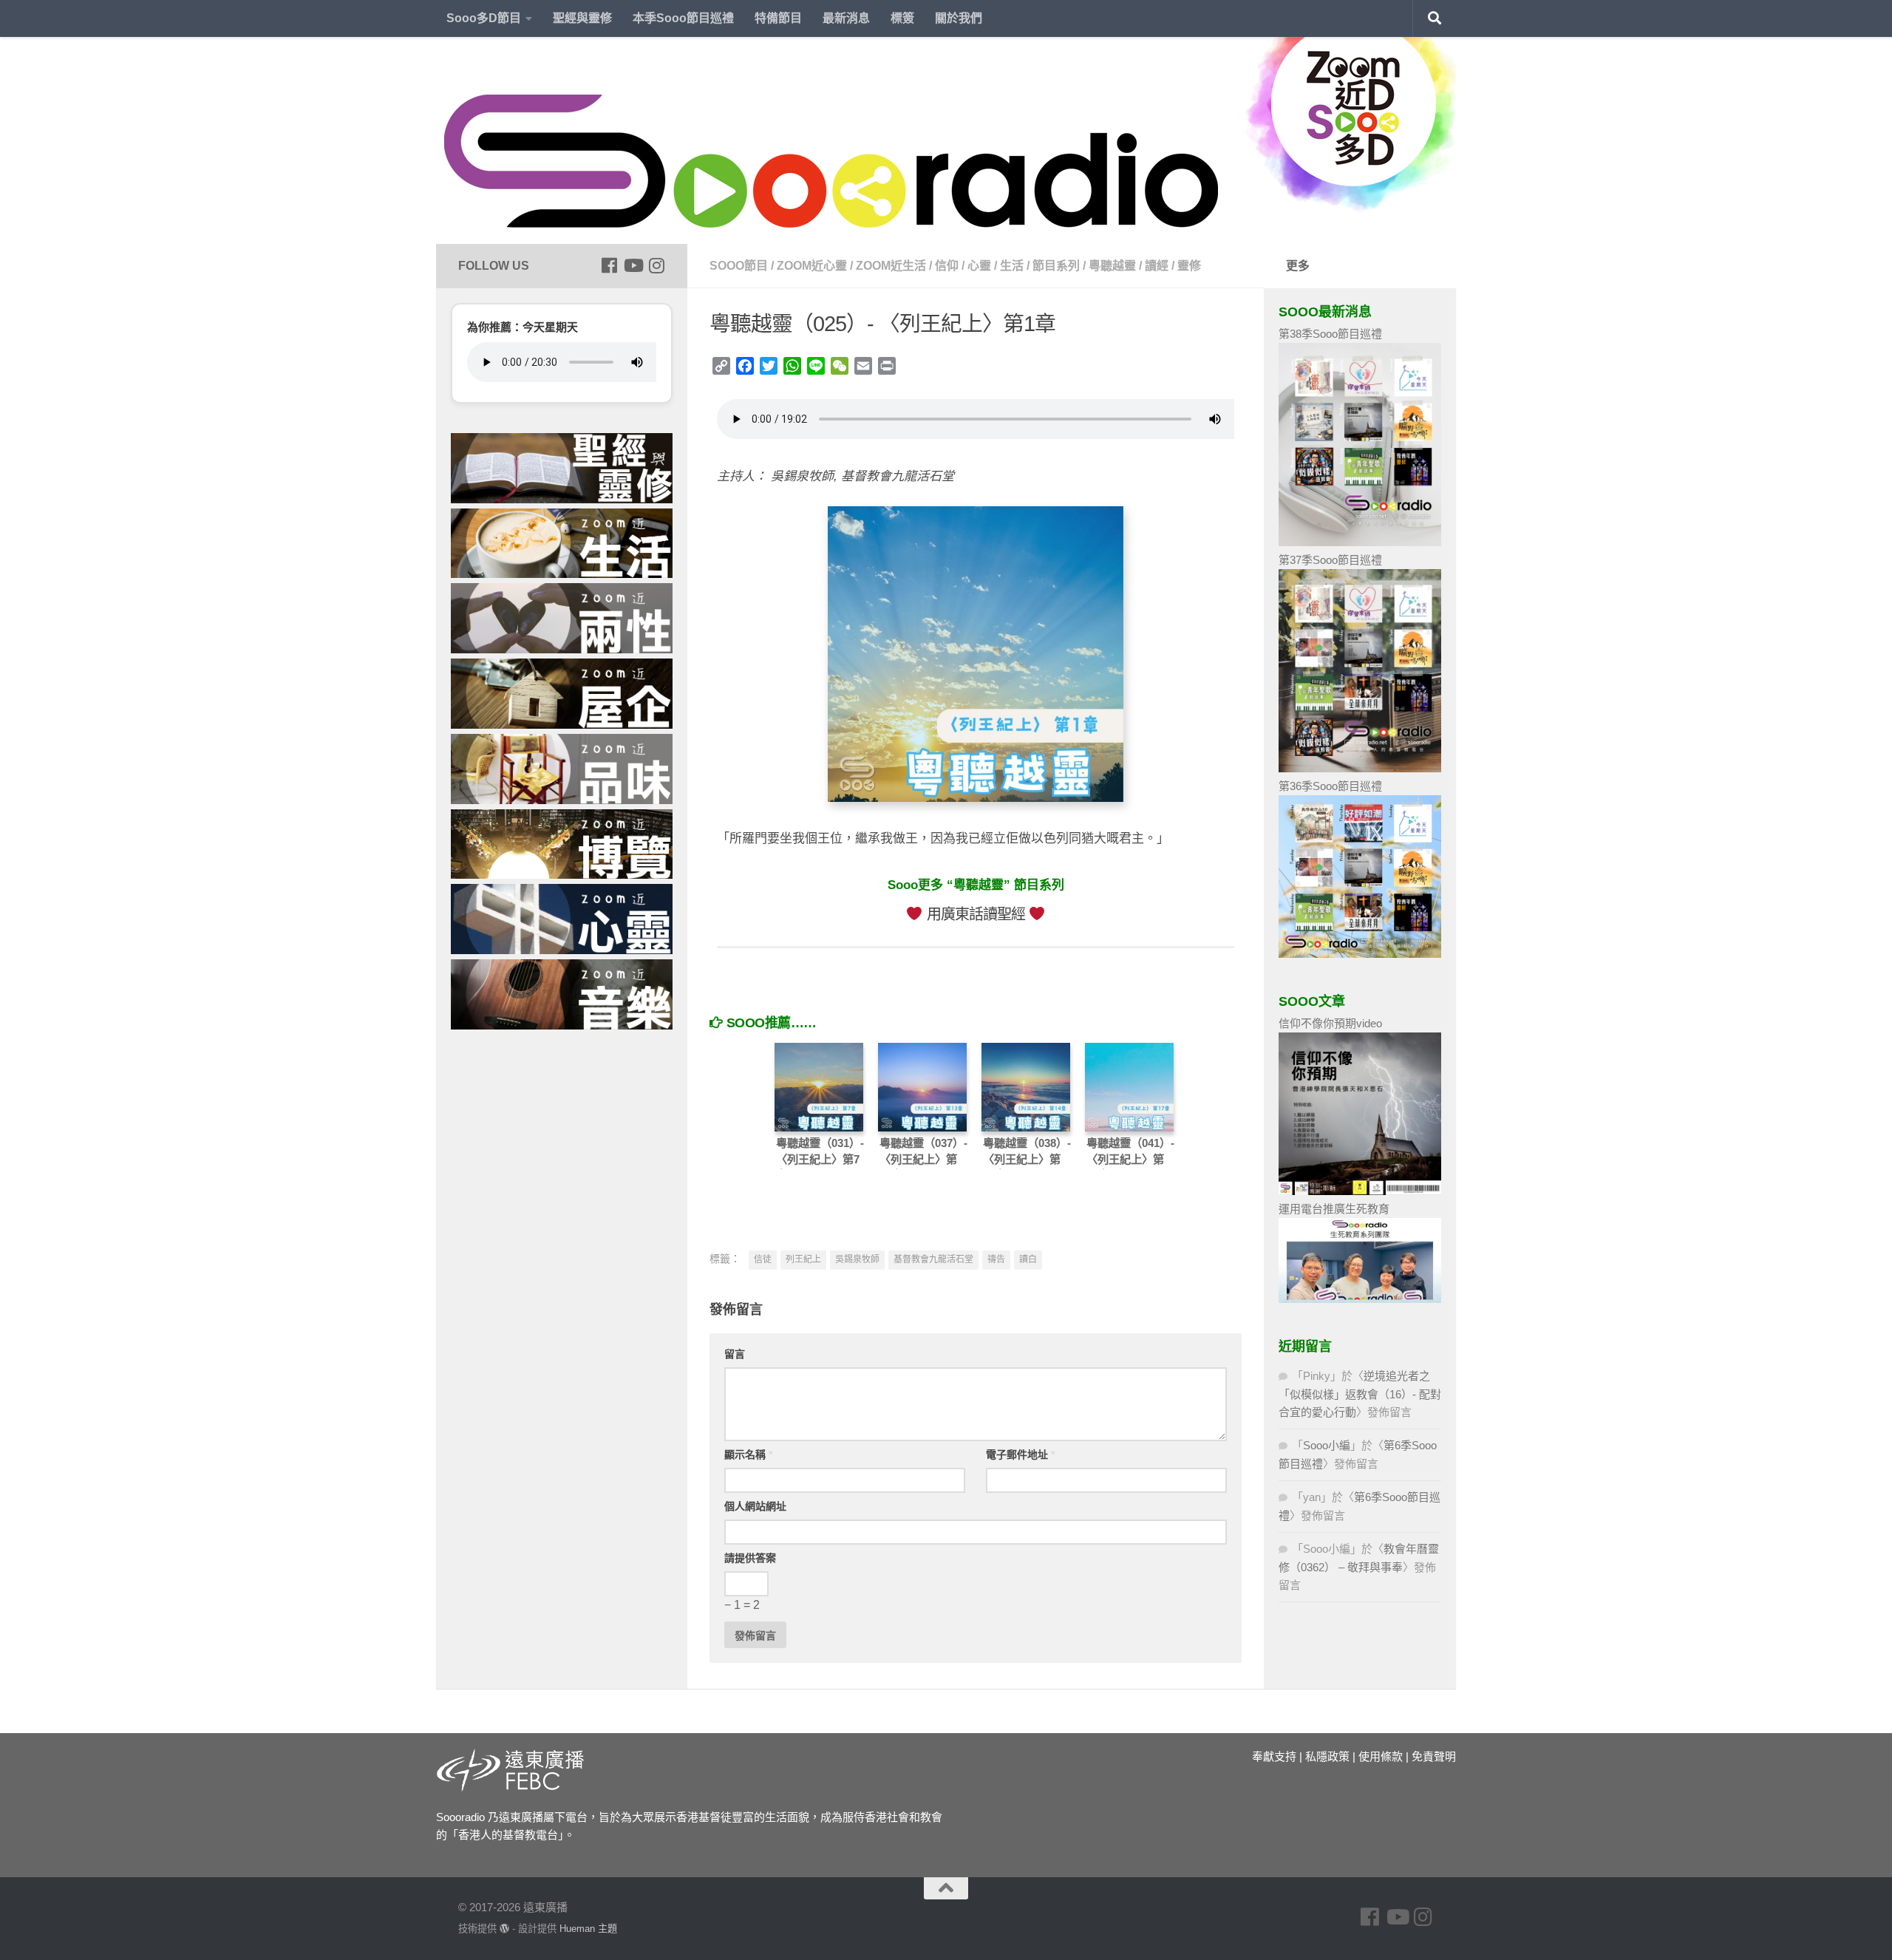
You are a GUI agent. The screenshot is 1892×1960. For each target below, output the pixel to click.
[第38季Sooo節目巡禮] (1360, 542)
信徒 (763, 1259)
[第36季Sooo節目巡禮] (1360, 954)
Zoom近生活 (891, 266)
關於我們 (959, 18)
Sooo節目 (739, 266)
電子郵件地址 (1020, 1454)
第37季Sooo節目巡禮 (1330, 560)
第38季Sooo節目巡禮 (1330, 334)
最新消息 (846, 18)
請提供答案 (750, 1558)
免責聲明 (1434, 1756)
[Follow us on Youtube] (633, 265)
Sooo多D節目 (484, 18)
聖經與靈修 (582, 18)
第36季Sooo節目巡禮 (1330, 786)
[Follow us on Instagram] (656, 265)
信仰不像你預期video (1330, 1023)
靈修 (1189, 266)
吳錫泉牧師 (857, 1259)
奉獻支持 (1274, 1756)
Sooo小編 (1327, 1445)
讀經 (1157, 266)
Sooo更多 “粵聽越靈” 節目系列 (976, 885)
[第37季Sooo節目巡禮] (1360, 768)
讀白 (1028, 1259)
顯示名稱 (748, 1454)
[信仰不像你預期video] (1360, 1191)
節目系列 (1056, 266)
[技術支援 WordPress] (504, 1929)
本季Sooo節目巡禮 (683, 18)
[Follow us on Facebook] (609, 265)
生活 (1012, 266)
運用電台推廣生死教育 (1334, 1209)
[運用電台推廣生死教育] (1360, 1299)
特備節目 (778, 18)
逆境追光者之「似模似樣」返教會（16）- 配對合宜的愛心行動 (1360, 1394)
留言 (735, 1354)
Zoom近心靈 (812, 266)
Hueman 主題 (588, 1929)
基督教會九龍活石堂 (933, 1259)
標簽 (902, 18)
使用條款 (1381, 1756)
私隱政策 (1327, 1756)
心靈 (979, 266)
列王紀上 (803, 1259)
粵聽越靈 (1112, 266)
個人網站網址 (755, 1506)
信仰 (947, 266)
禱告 (996, 1259)
